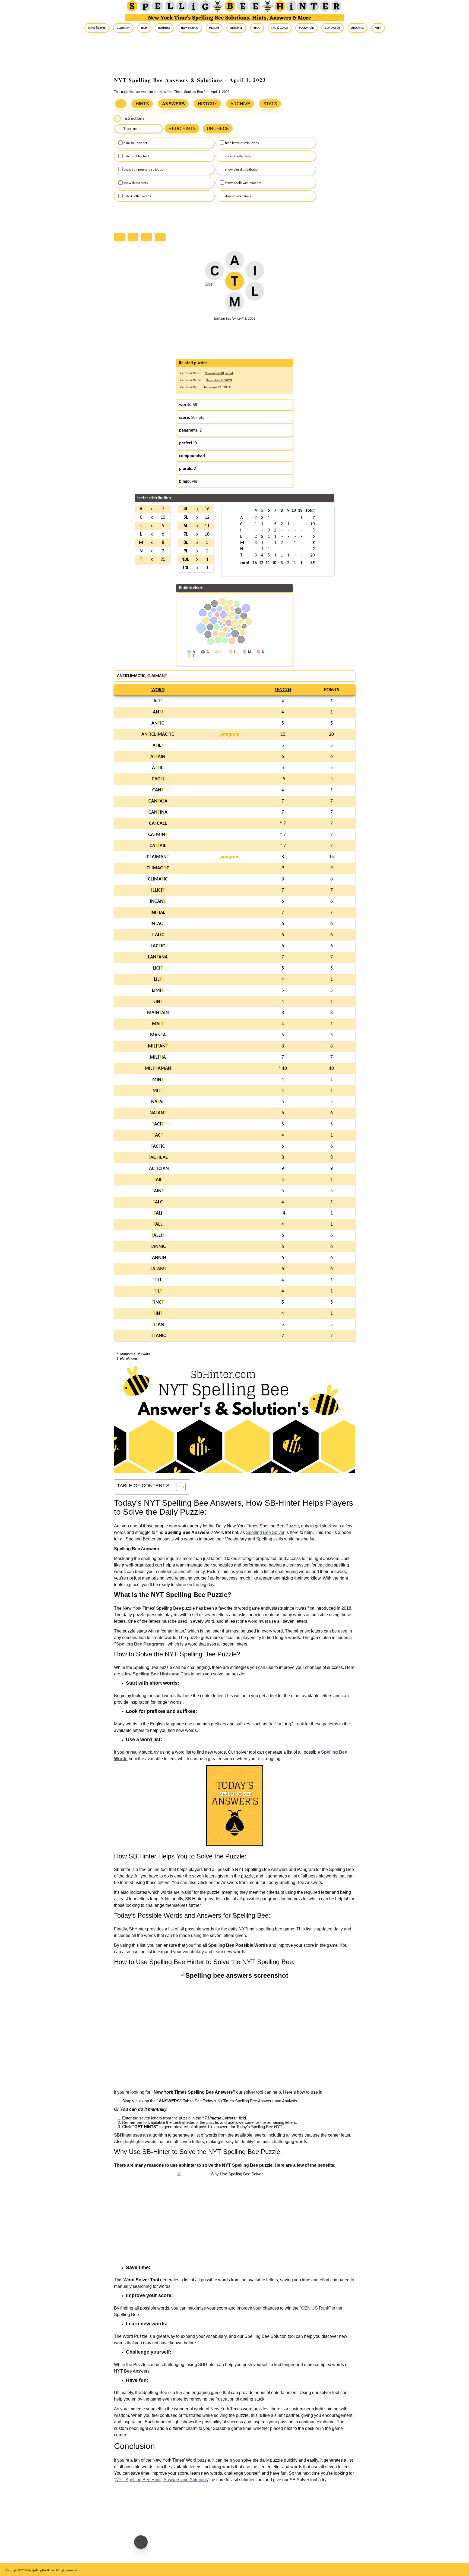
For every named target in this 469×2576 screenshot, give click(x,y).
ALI (158, 701)
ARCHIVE (240, 104)
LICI (158, 968)
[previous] (134, 238)
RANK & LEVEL (97, 28)
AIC (158, 768)
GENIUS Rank (315, 2308)
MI (158, 1091)
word (158, 690)
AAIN (158, 757)
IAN (158, 1325)
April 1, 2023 (246, 319)
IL (158, 1291)
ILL (158, 1280)
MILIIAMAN (158, 1069)
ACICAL (158, 1158)
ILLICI (158, 890)
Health (214, 28)
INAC (158, 924)
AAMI (158, 1269)
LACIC (158, 946)
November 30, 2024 (219, 373)
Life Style (236, 28)
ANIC (158, 723)
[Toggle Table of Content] (178, 1487)
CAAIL (158, 846)
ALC (158, 1202)
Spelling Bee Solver (265, 1532)
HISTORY (208, 104)
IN (158, 1314)
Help (378, 28)
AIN (158, 1191)
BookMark (306, 28)
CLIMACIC (158, 868)
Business (164, 28)
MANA (158, 1035)
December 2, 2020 (219, 380)
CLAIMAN (158, 857)
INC (158, 1302)
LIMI (158, 991)
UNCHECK (218, 129)
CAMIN (158, 835)
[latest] (161, 238)
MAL (158, 1024)
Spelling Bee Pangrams (140, 1644)
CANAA (158, 801)
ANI (158, 712)
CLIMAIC (158, 879)
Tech (144, 28)
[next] (148, 238)
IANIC (158, 1336)
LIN (158, 1002)
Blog (257, 28)
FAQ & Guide (280, 28)
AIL (158, 746)
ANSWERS (173, 104)
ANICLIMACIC (158, 735)
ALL (158, 1224)
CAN (158, 790)
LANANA (158, 957)
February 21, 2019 (217, 387)
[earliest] (121, 238)
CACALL (158, 824)
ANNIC (158, 1247)
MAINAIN (158, 1013)
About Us (357, 28)
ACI (158, 1124)
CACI (158, 779)
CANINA (158, 812)
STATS (270, 104)
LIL (158, 979)
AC (158, 1135)
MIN (158, 1080)
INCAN (158, 902)
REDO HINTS (182, 129)
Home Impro (190, 28)
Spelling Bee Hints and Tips (161, 1674)
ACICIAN (158, 1169)
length (283, 690)
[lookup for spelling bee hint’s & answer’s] (121, 104)
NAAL (158, 1102)
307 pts (197, 418)
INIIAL (158, 913)
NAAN (158, 1113)
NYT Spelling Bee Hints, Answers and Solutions (162, 2480)
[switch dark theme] (141, 2542)
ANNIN (158, 1258)
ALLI (158, 1236)
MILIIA (158, 1057)
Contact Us (332, 28)
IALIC (158, 935)
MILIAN (158, 1046)
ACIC (158, 1147)
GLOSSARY (123, 28)
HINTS (142, 104)
